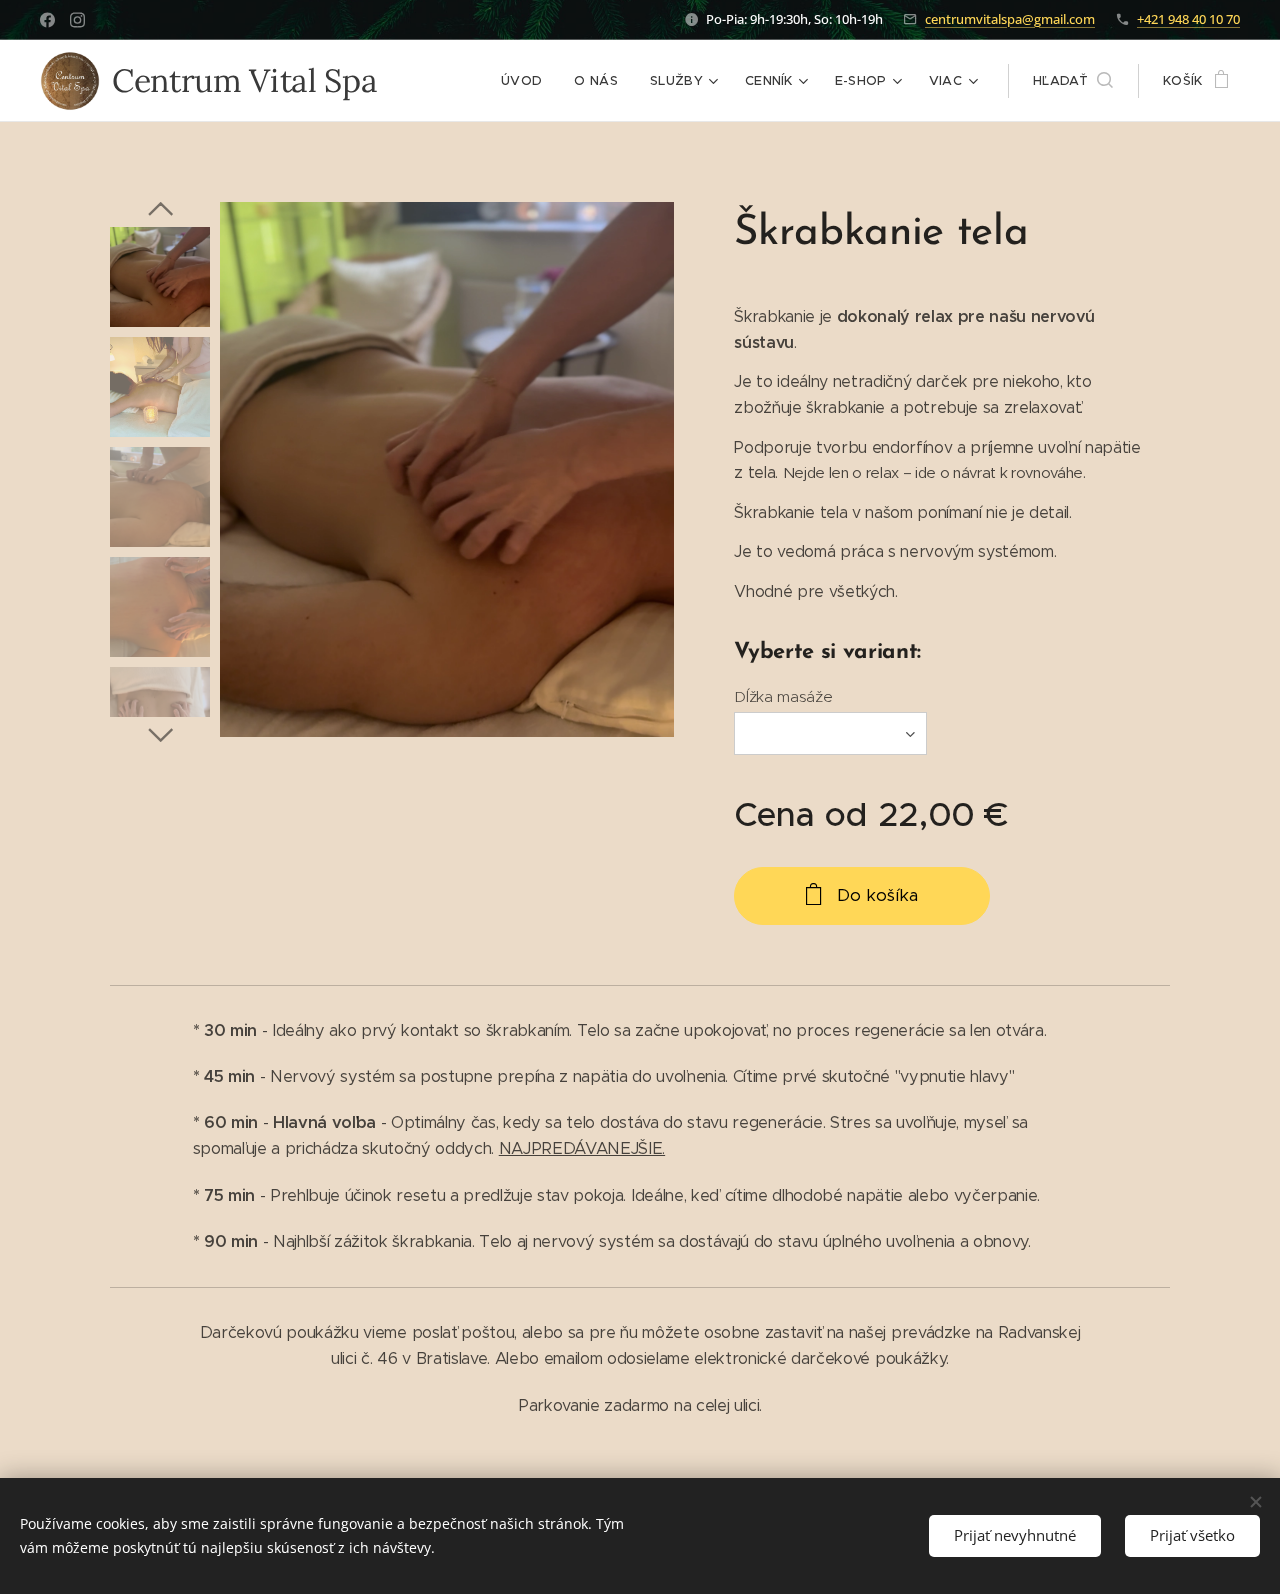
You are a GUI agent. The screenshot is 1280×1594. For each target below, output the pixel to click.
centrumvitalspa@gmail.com (1010, 19)
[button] (1073, 81)
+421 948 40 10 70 (1188, 19)
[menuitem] (527, 81)
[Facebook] (47, 20)
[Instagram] (77, 20)
